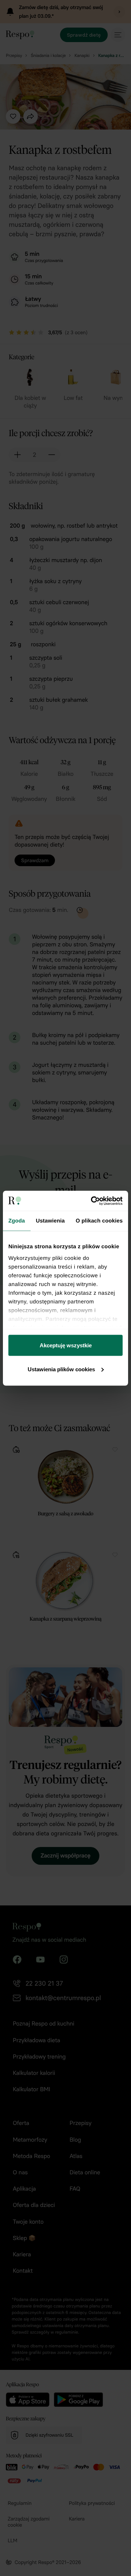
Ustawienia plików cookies (61, 1369)
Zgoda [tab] (17, 1221)
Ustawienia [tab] (50, 1221)
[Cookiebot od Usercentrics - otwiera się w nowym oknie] (92, 1201)
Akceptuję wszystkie (66, 1345)
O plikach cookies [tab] (99, 1221)
